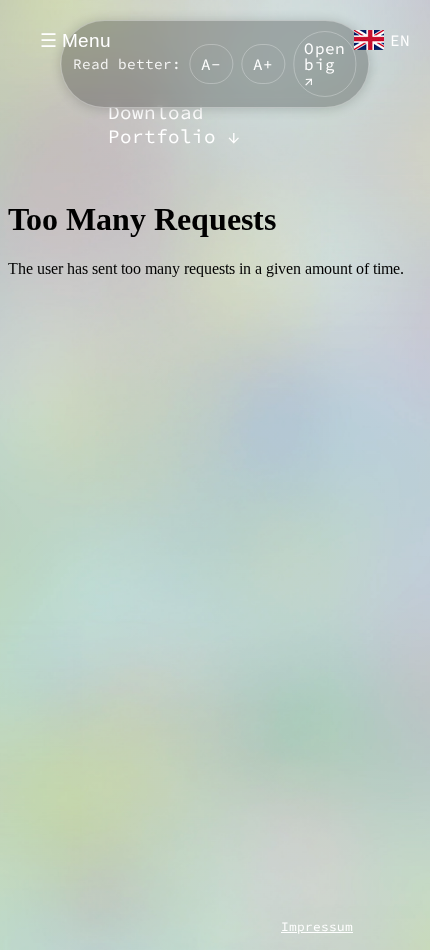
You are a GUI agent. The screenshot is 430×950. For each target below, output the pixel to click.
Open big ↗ (324, 64)
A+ (263, 64)
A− (211, 64)
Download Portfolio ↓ (174, 124)
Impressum (317, 926)
